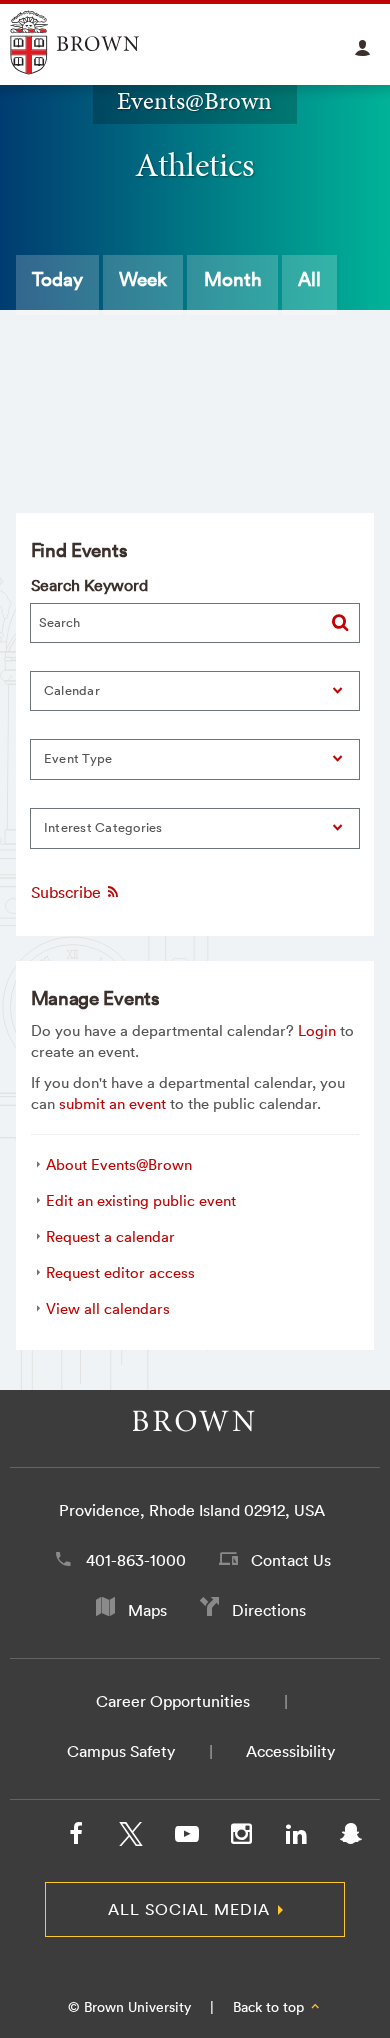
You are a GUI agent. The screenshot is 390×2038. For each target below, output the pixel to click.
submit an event (112, 1103)
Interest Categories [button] (103, 827)
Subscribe (68, 892)
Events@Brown (194, 101)
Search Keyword (89, 585)
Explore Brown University (97, 42)
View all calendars (108, 1308)
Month (233, 279)
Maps (147, 1610)
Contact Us (291, 1560)
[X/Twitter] (131, 1838)
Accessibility (290, 1751)
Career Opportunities (173, 1701)
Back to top (270, 2007)
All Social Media (189, 1909)
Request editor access (120, 1272)
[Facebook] (76, 1838)
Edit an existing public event (141, 1200)
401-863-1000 (136, 1560)
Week (143, 279)
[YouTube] (186, 1838)
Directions (269, 1610)
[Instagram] (241, 1838)
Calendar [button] (72, 690)
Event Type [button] (78, 758)
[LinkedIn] (296, 1838)
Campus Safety (121, 1751)
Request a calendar (110, 1236)
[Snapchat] (351, 1838)
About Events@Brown (119, 1164)
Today (57, 279)
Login (317, 1030)
